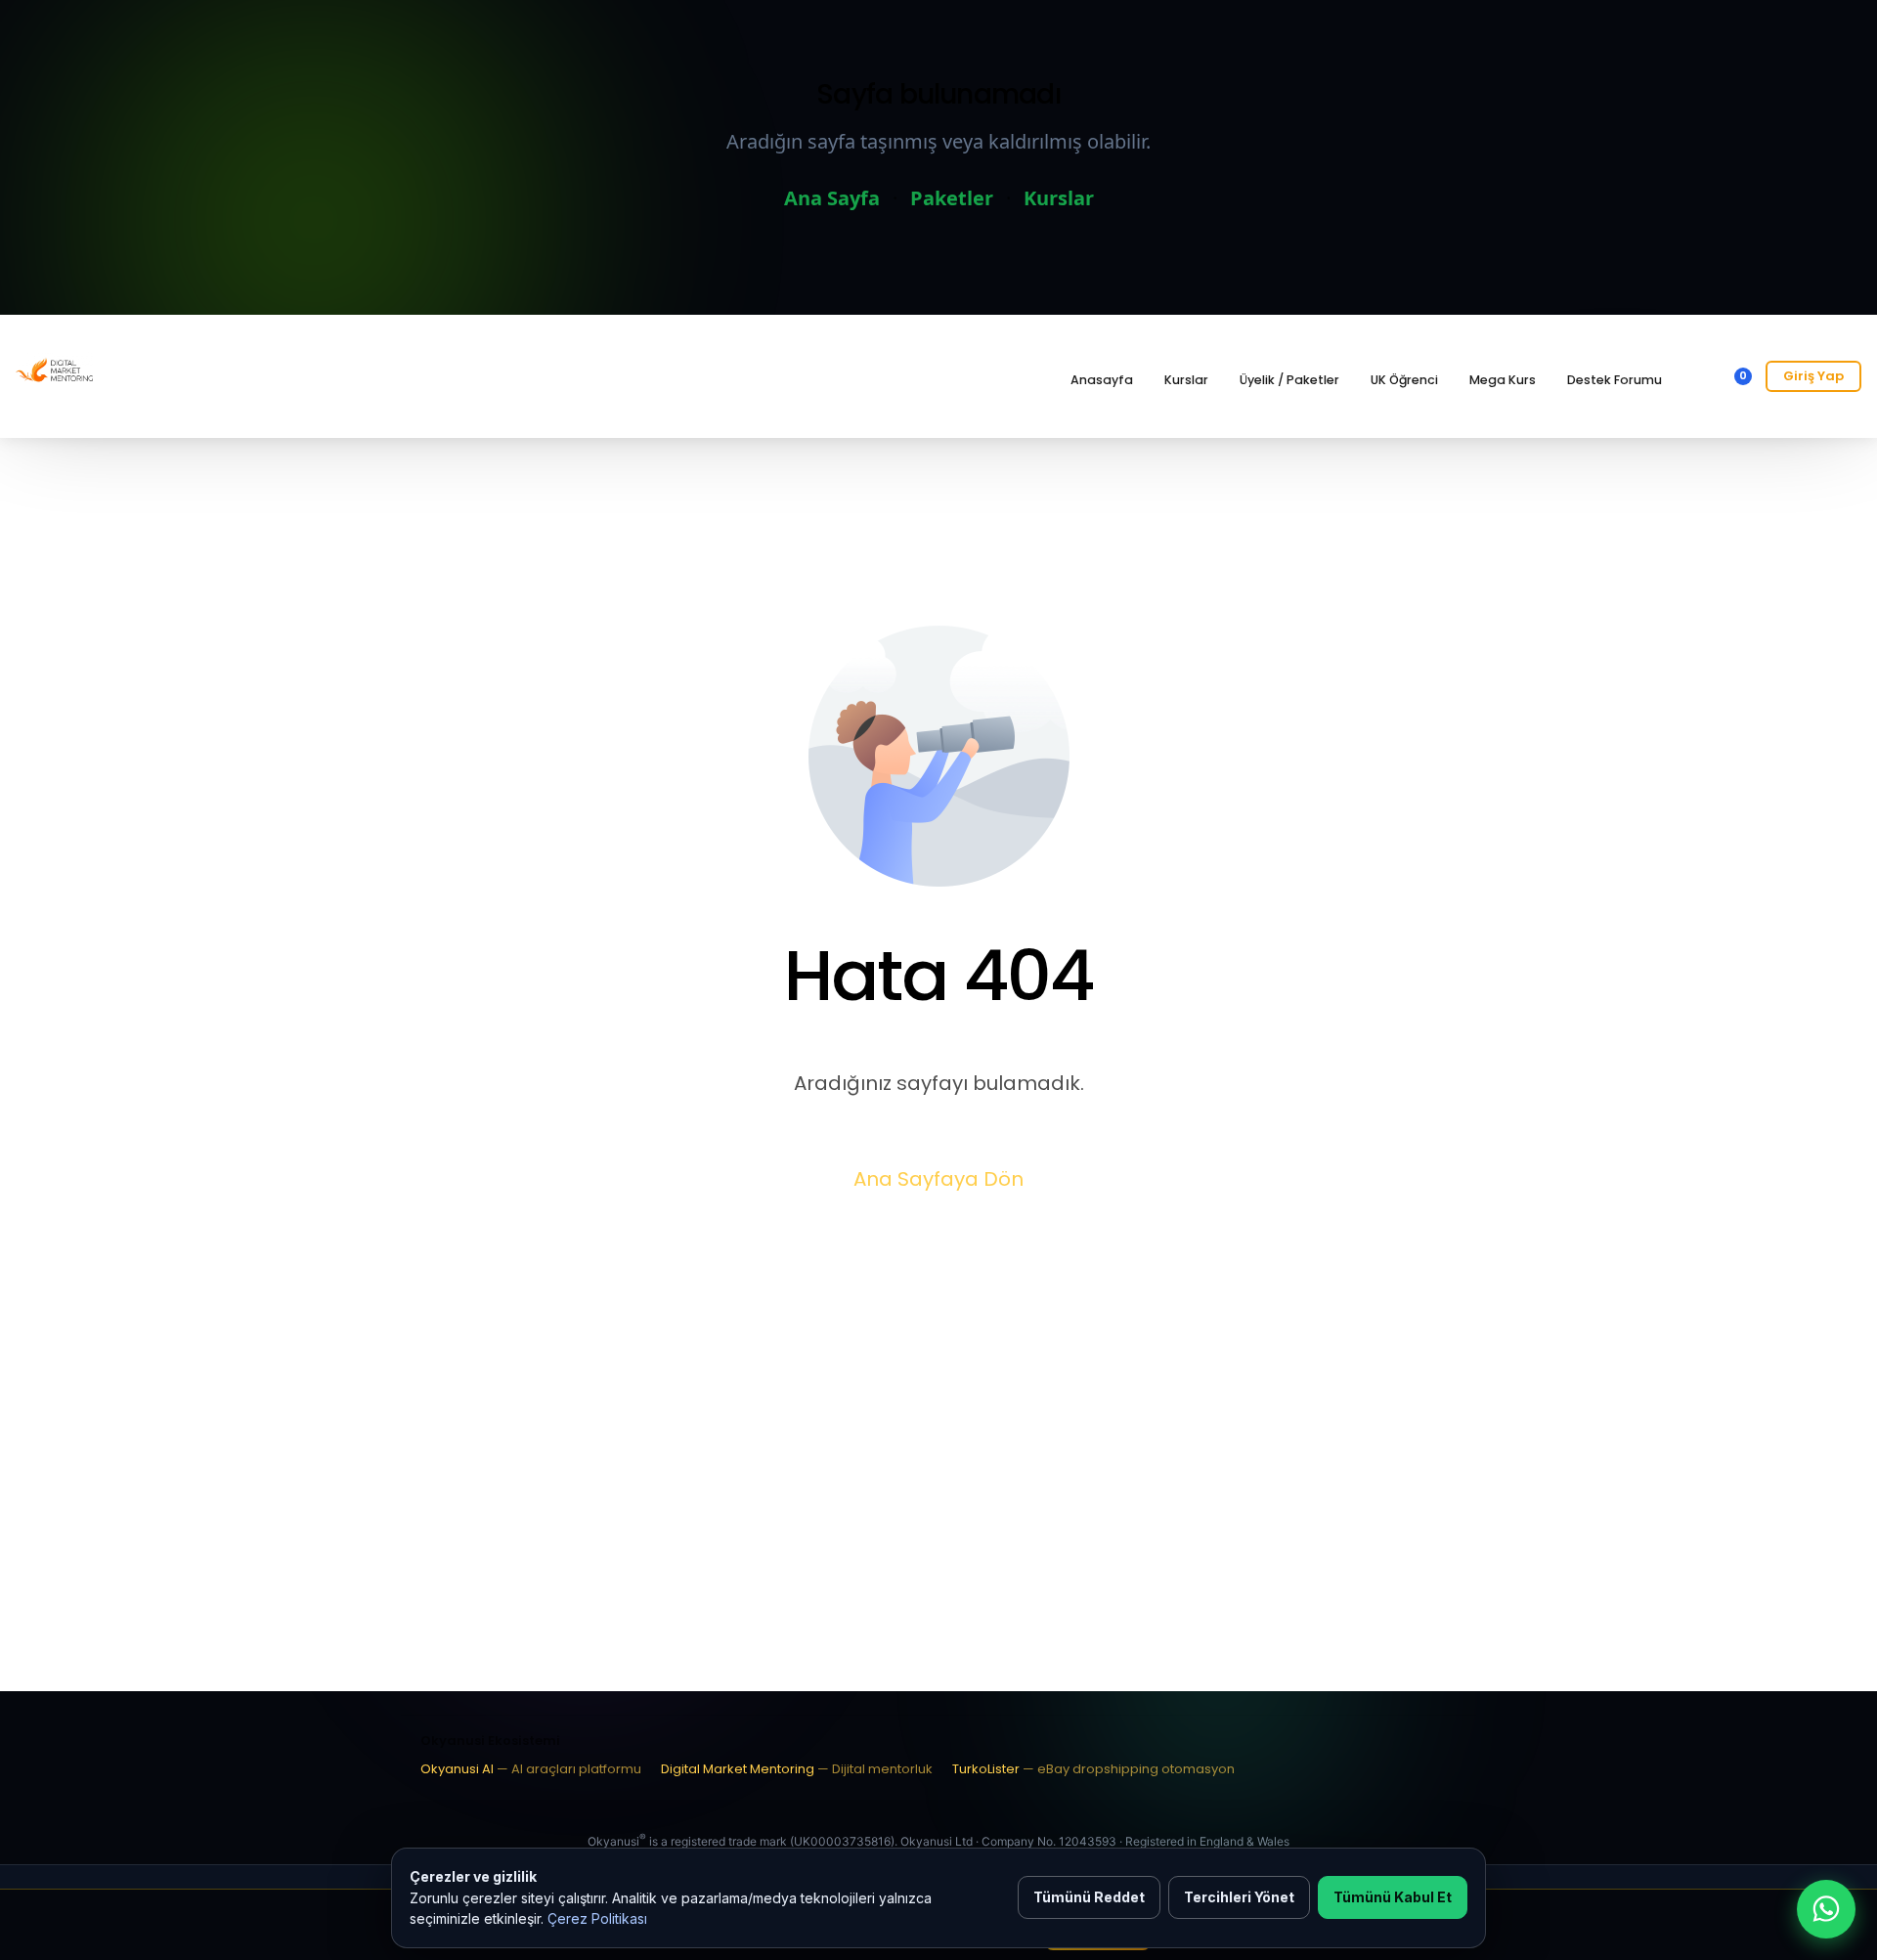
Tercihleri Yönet (1239, 1897)
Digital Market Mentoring (797, 1769)
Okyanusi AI (531, 1769)
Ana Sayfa (832, 198)
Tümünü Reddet (1089, 1897)
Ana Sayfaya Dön (938, 1179)
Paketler (952, 198)
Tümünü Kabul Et (1393, 1897)
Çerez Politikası (597, 1918)
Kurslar (1059, 198)
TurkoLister (1093, 1769)
